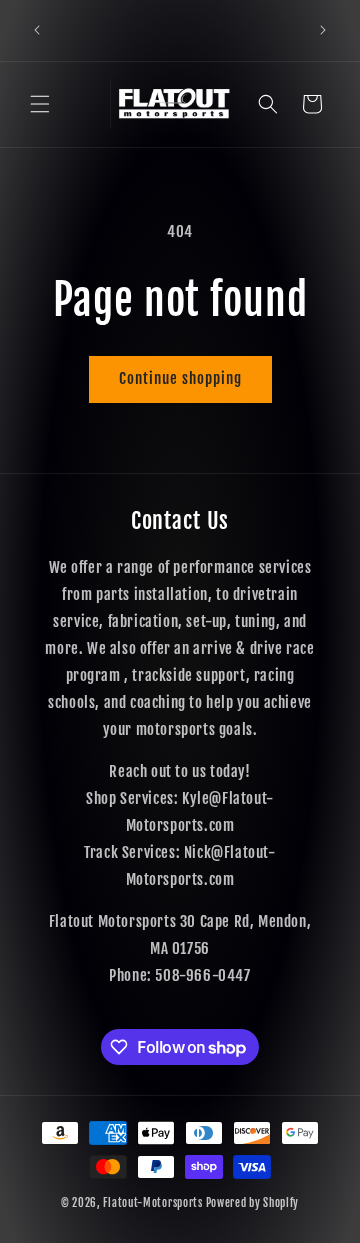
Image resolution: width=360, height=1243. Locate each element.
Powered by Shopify (253, 1203)
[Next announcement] (323, 30)
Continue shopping (180, 378)
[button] (40, 104)
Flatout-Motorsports (152, 1203)
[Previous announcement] (37, 30)
